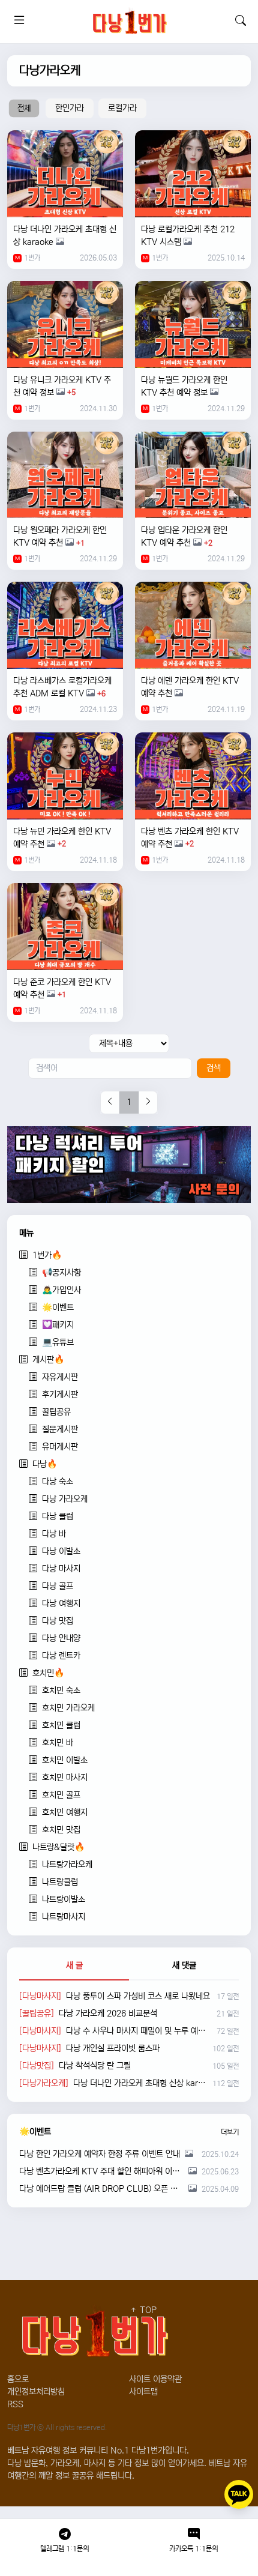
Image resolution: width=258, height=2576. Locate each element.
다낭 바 (54, 1534)
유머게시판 (60, 1447)
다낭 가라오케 (65, 1499)
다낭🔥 (45, 1464)
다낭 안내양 (61, 1638)
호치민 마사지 (65, 1778)
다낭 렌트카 (61, 1656)
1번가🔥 (47, 1255)
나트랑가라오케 (67, 1865)
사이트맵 (143, 2392)
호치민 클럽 (61, 1725)
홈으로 (18, 2379)
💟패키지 (58, 1325)
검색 (214, 1068)
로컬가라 (122, 108)
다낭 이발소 (61, 1551)
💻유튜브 (58, 1342)
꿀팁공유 (56, 1412)
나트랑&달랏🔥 (58, 1847)
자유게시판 (60, 1377)
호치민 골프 (61, 1795)
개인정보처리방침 (36, 2392)
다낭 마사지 (61, 1569)
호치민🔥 (48, 1673)
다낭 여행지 (61, 1603)
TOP (147, 2310)
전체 (24, 108)
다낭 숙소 (58, 1482)
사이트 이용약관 (155, 2379)
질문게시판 (60, 1429)
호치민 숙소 (61, 1691)
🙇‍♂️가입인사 (61, 1290)
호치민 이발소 (65, 1760)
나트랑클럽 (60, 1882)
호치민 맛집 (61, 1830)
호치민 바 (58, 1743)
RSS (15, 2404)
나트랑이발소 (64, 1899)
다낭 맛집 (58, 1621)
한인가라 (70, 108)
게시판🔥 (48, 1360)
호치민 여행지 (65, 1812)
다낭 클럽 (58, 1516)
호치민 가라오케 (68, 1708)
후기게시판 (60, 1395)
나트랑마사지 (64, 1917)
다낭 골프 (58, 1586)
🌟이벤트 (58, 1308)
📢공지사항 (61, 1273)
